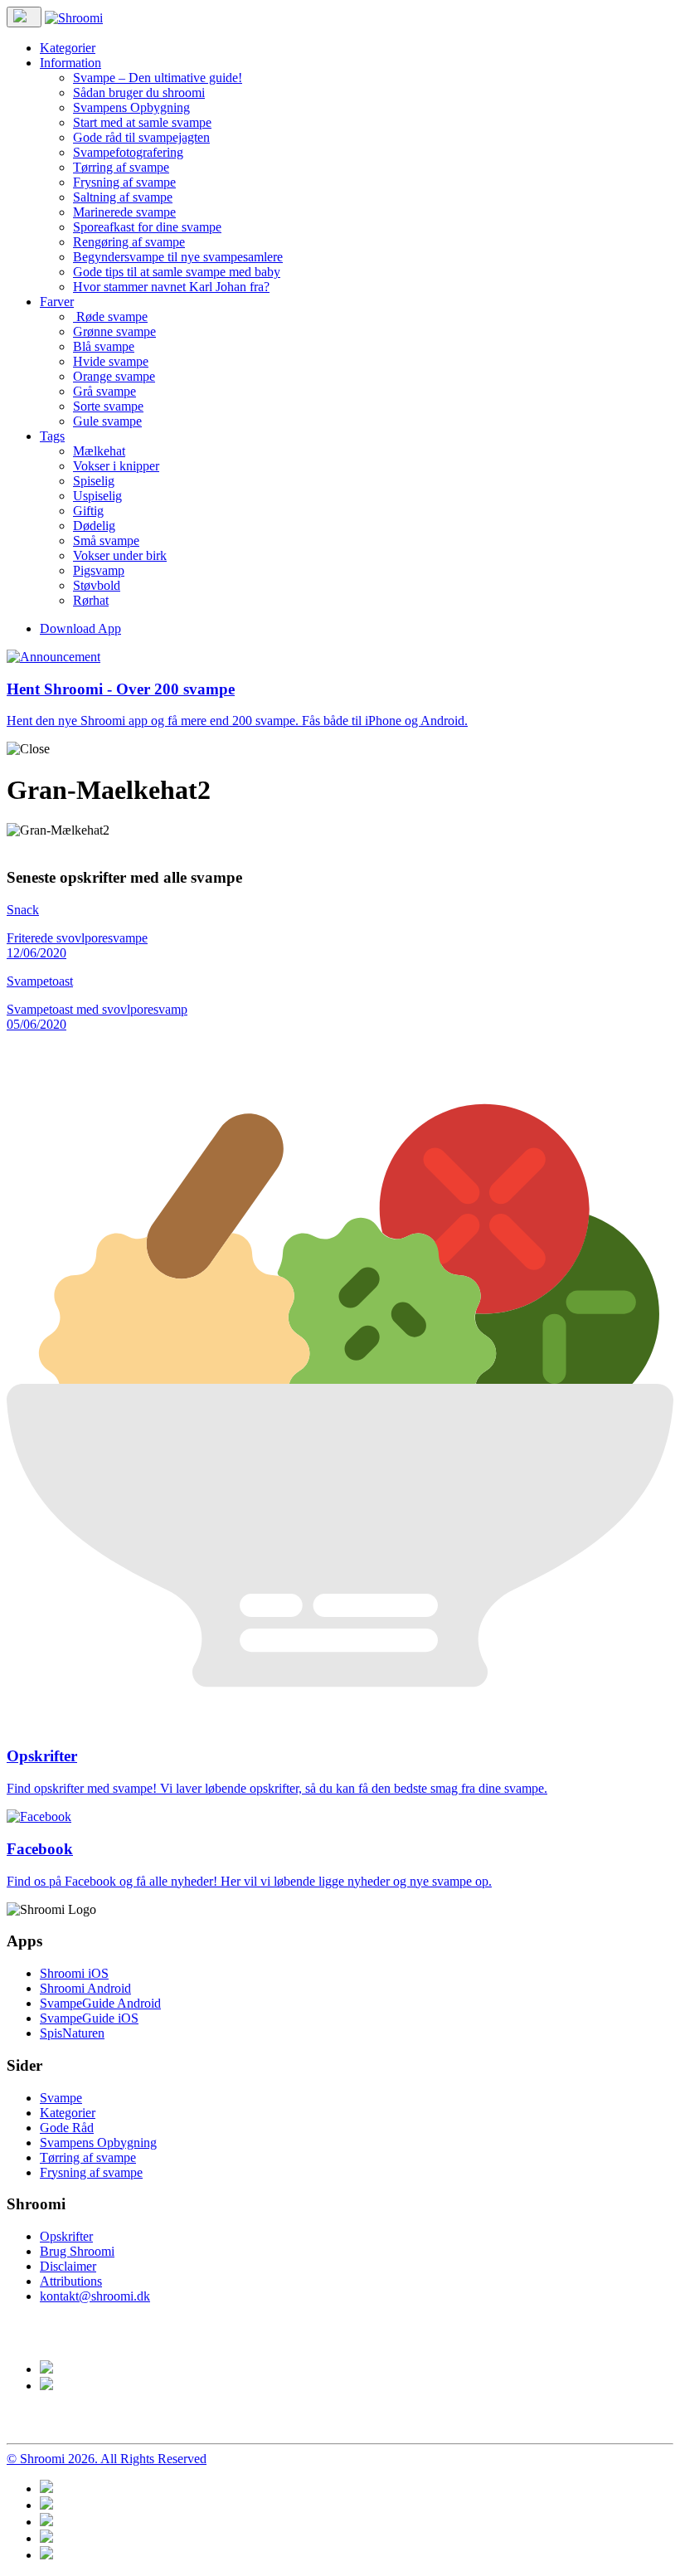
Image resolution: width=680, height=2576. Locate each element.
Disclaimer (68, 2266)
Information (70, 63)
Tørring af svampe (121, 167)
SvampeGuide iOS (89, 2018)
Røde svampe (110, 317)
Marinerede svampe (124, 212)
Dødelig (94, 526)
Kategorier (68, 48)
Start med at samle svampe (142, 122)
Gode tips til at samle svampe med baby (177, 272)
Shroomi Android (85, 1988)
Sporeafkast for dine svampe (147, 227)
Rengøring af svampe (129, 242)
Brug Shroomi (77, 2251)
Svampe (61, 2098)
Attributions (71, 2281)
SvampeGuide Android (100, 2003)
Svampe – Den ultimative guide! (158, 78)
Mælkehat (99, 451)
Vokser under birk (120, 555)
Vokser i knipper (116, 466)
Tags (52, 436)
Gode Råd (67, 2128)
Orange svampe (114, 376)
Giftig (88, 511)
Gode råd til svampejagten (141, 137)
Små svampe (106, 541)
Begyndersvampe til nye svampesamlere (178, 257)
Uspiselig (97, 496)
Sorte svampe (108, 406)
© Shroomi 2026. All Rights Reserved (107, 2459)
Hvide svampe (111, 361)
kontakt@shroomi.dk (95, 2296)
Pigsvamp (99, 570)
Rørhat (91, 600)
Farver (57, 302)
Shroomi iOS (74, 1973)
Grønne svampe (114, 331)
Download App (80, 628)
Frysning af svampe (124, 182)
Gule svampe (107, 421)
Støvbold (97, 585)
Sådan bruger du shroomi (139, 93)
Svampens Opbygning (131, 107)
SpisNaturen (72, 2033)
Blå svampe (104, 346)
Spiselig (94, 481)
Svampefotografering (128, 152)
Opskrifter (66, 2236)
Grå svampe (104, 391)
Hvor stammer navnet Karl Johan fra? (171, 287)
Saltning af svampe (123, 197)
